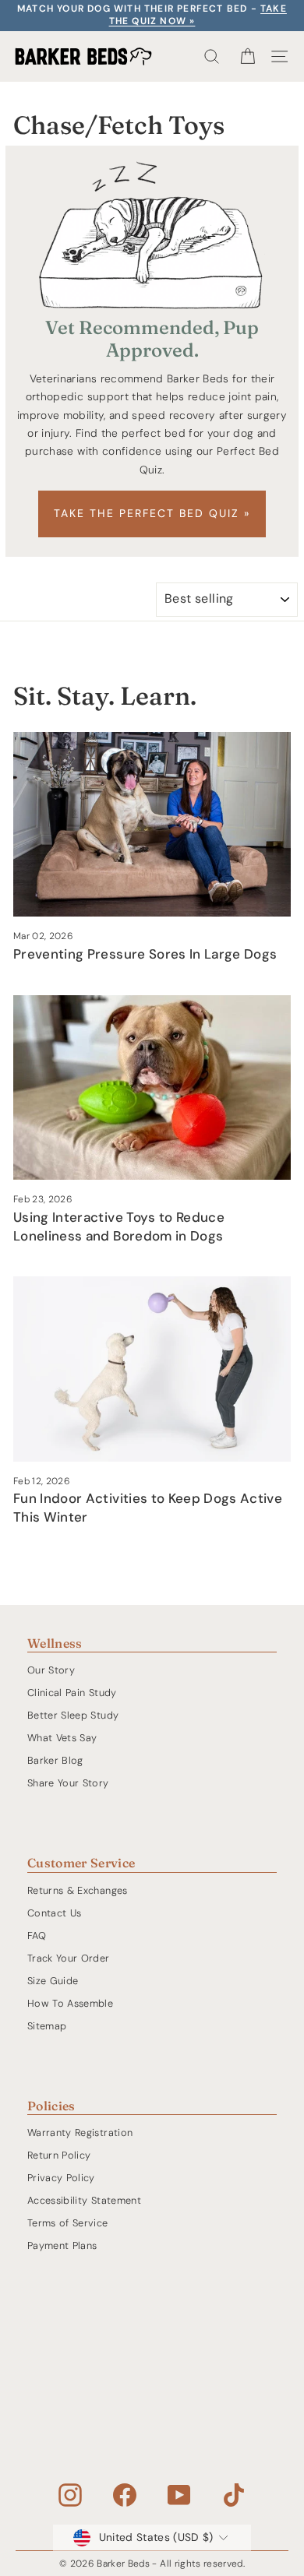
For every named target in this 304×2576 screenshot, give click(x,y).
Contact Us (54, 1913)
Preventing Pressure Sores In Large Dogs (145, 954)
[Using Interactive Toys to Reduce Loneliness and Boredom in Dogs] (152, 1087)
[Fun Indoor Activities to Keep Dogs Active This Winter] (152, 1369)
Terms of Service (68, 2223)
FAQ (37, 1936)
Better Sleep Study (73, 1715)
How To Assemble (70, 2003)
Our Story (51, 1670)
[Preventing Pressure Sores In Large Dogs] (152, 824)
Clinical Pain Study (72, 1693)
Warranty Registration (80, 2133)
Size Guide (53, 1981)
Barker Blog (55, 1760)
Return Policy (59, 2155)
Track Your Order (69, 1958)
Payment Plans (62, 2245)
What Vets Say (62, 1738)
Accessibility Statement (84, 2200)
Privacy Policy (61, 2178)
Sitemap (47, 2026)
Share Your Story (68, 1783)
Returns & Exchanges (78, 1890)
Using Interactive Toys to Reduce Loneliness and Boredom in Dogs (119, 1226)
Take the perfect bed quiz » (152, 513)
